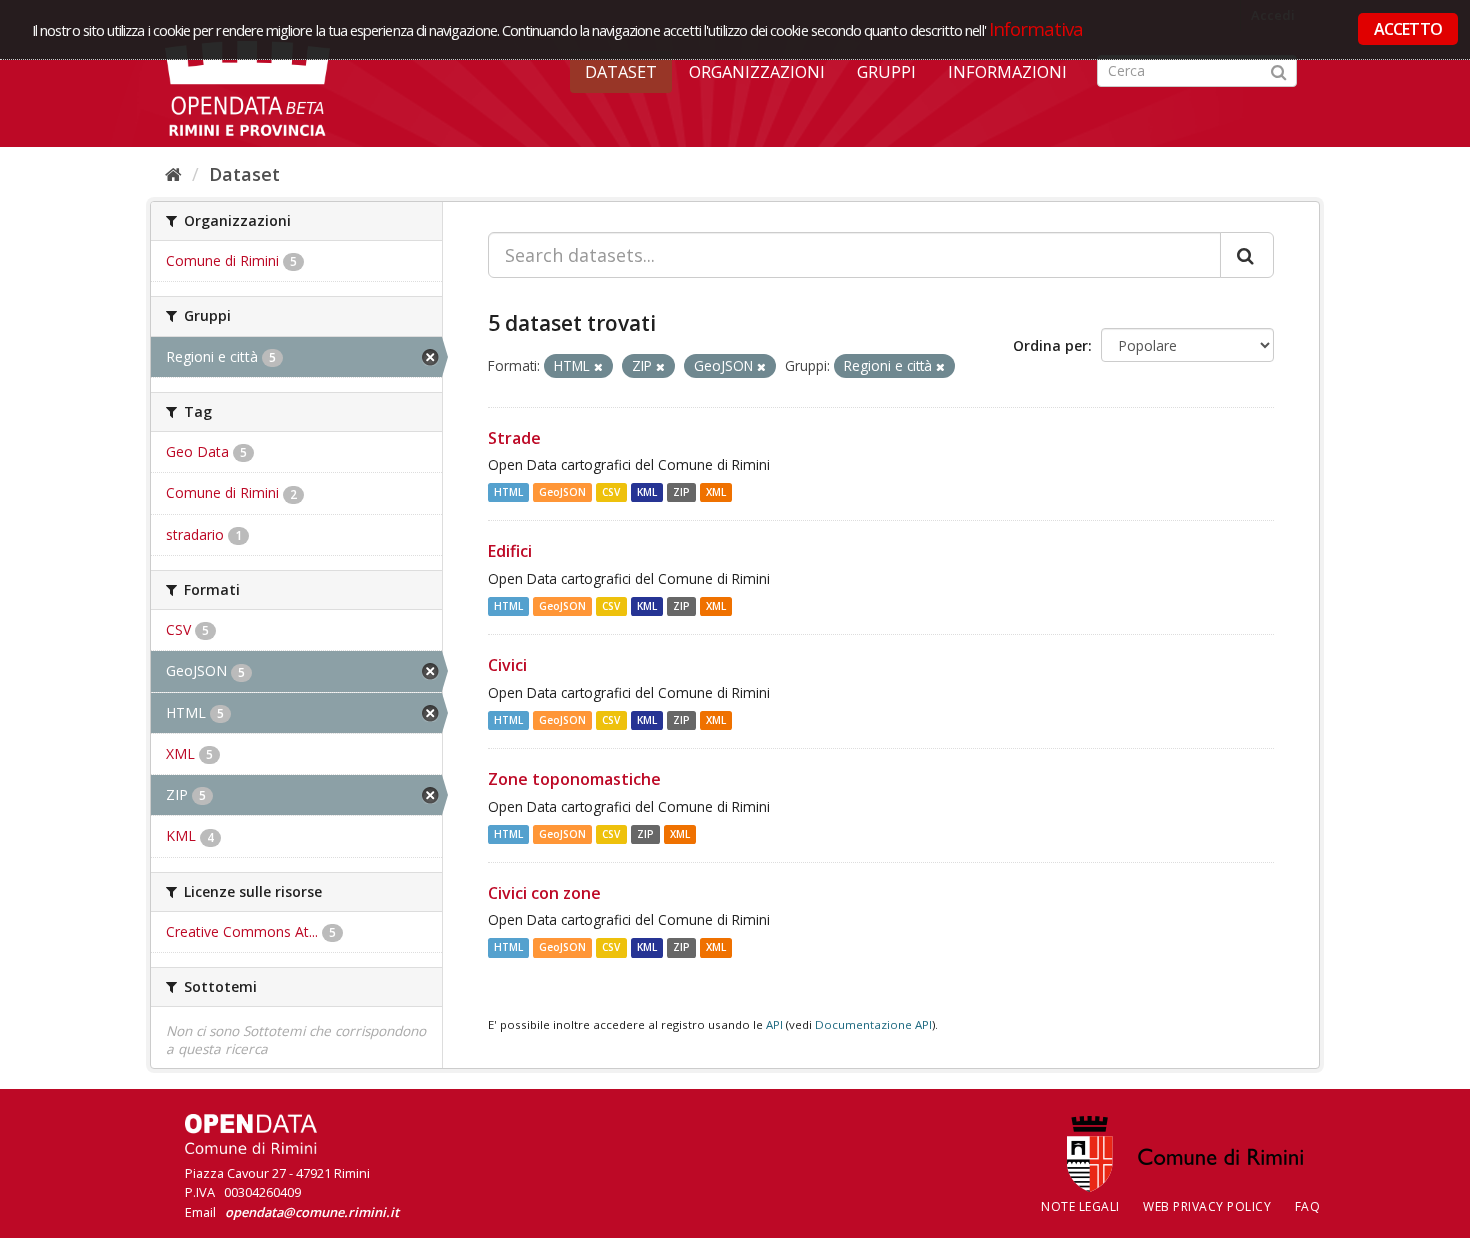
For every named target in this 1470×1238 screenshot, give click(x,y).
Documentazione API (873, 1024)
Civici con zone (544, 893)
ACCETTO (1408, 29)
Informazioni (1007, 72)
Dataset (621, 72)
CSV (611, 492)
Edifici (510, 551)
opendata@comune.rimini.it (312, 1212)
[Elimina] (598, 366)
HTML (508, 492)
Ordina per (1050, 345)
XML (716, 492)
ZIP (681, 492)
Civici (507, 665)
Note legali (1080, 1206)
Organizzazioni (757, 72)
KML (647, 492)
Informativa (1036, 28)
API (774, 1024)
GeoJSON (562, 492)
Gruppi (886, 72)
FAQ (1308, 1206)
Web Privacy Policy (1207, 1206)
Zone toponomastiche (574, 779)
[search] (1247, 255)
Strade (514, 438)
